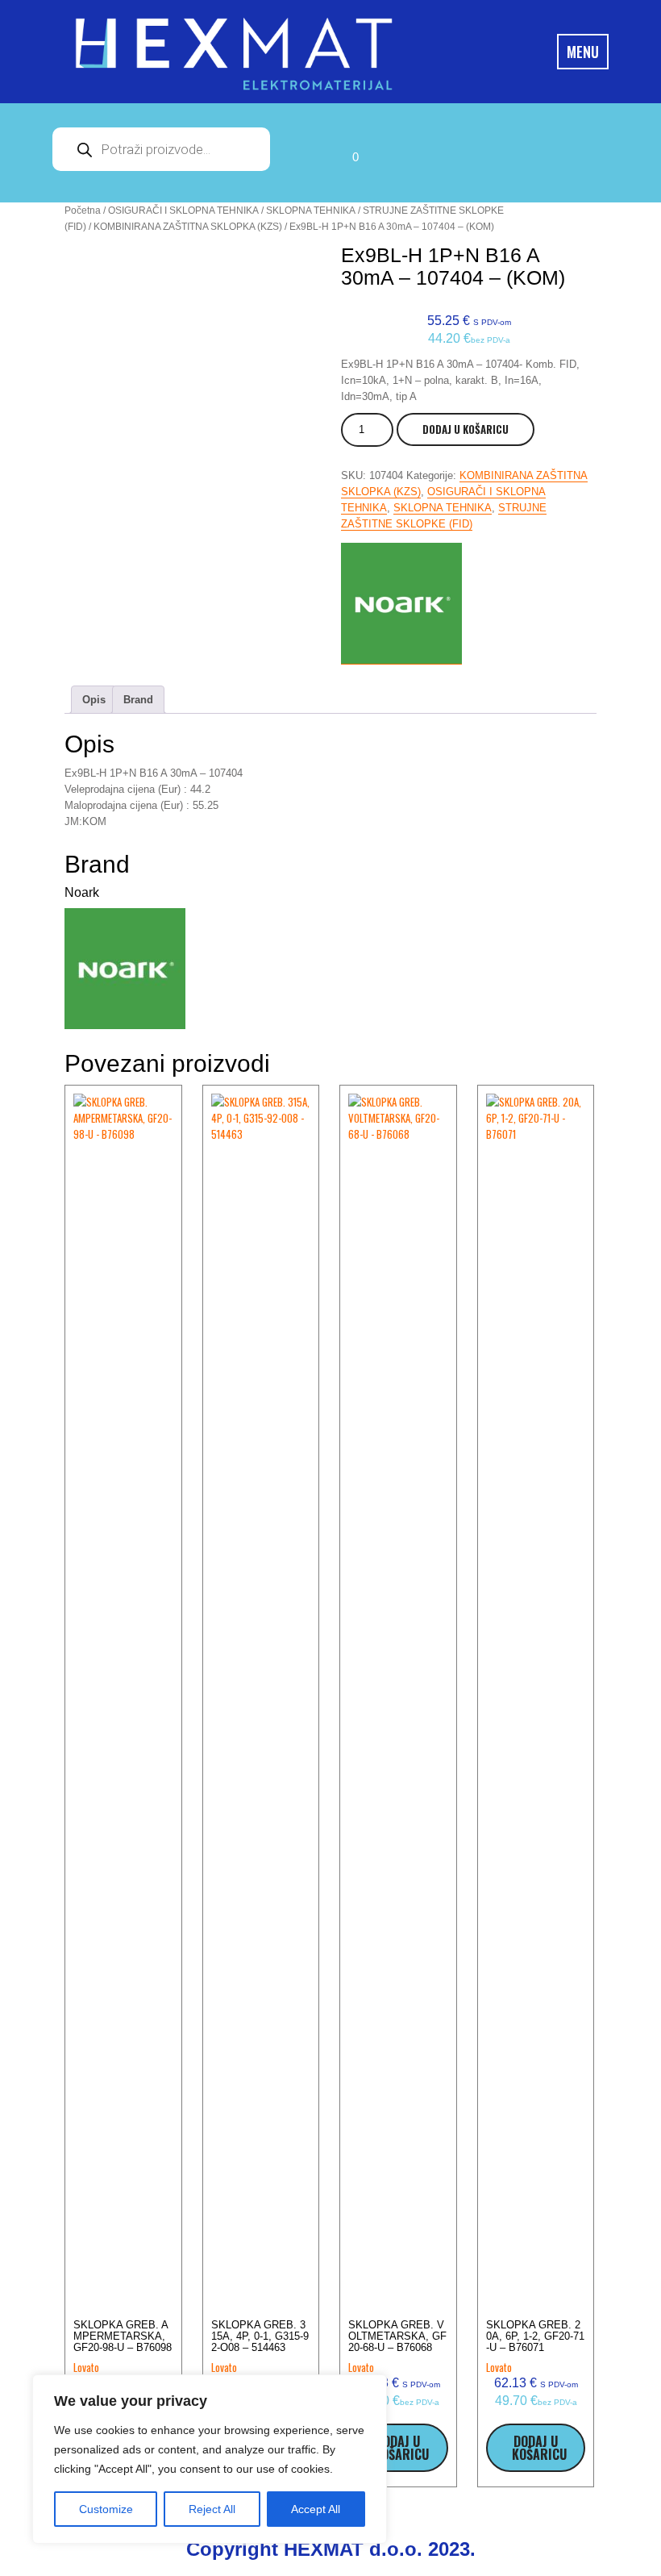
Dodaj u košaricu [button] (401, 2448)
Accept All (316, 2509)
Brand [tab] (138, 700)
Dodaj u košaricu (466, 429)
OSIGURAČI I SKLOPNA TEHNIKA (183, 210)
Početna (83, 210)
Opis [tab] (94, 700)
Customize (106, 2509)
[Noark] (401, 604)
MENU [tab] (583, 52)
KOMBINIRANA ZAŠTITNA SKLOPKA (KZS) (188, 227)
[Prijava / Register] (307, 153)
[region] (210, 2459)
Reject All (212, 2509)
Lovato (86, 2367)
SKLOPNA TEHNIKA (311, 210)
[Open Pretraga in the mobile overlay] (161, 149)
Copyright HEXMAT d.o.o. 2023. (331, 2549)
